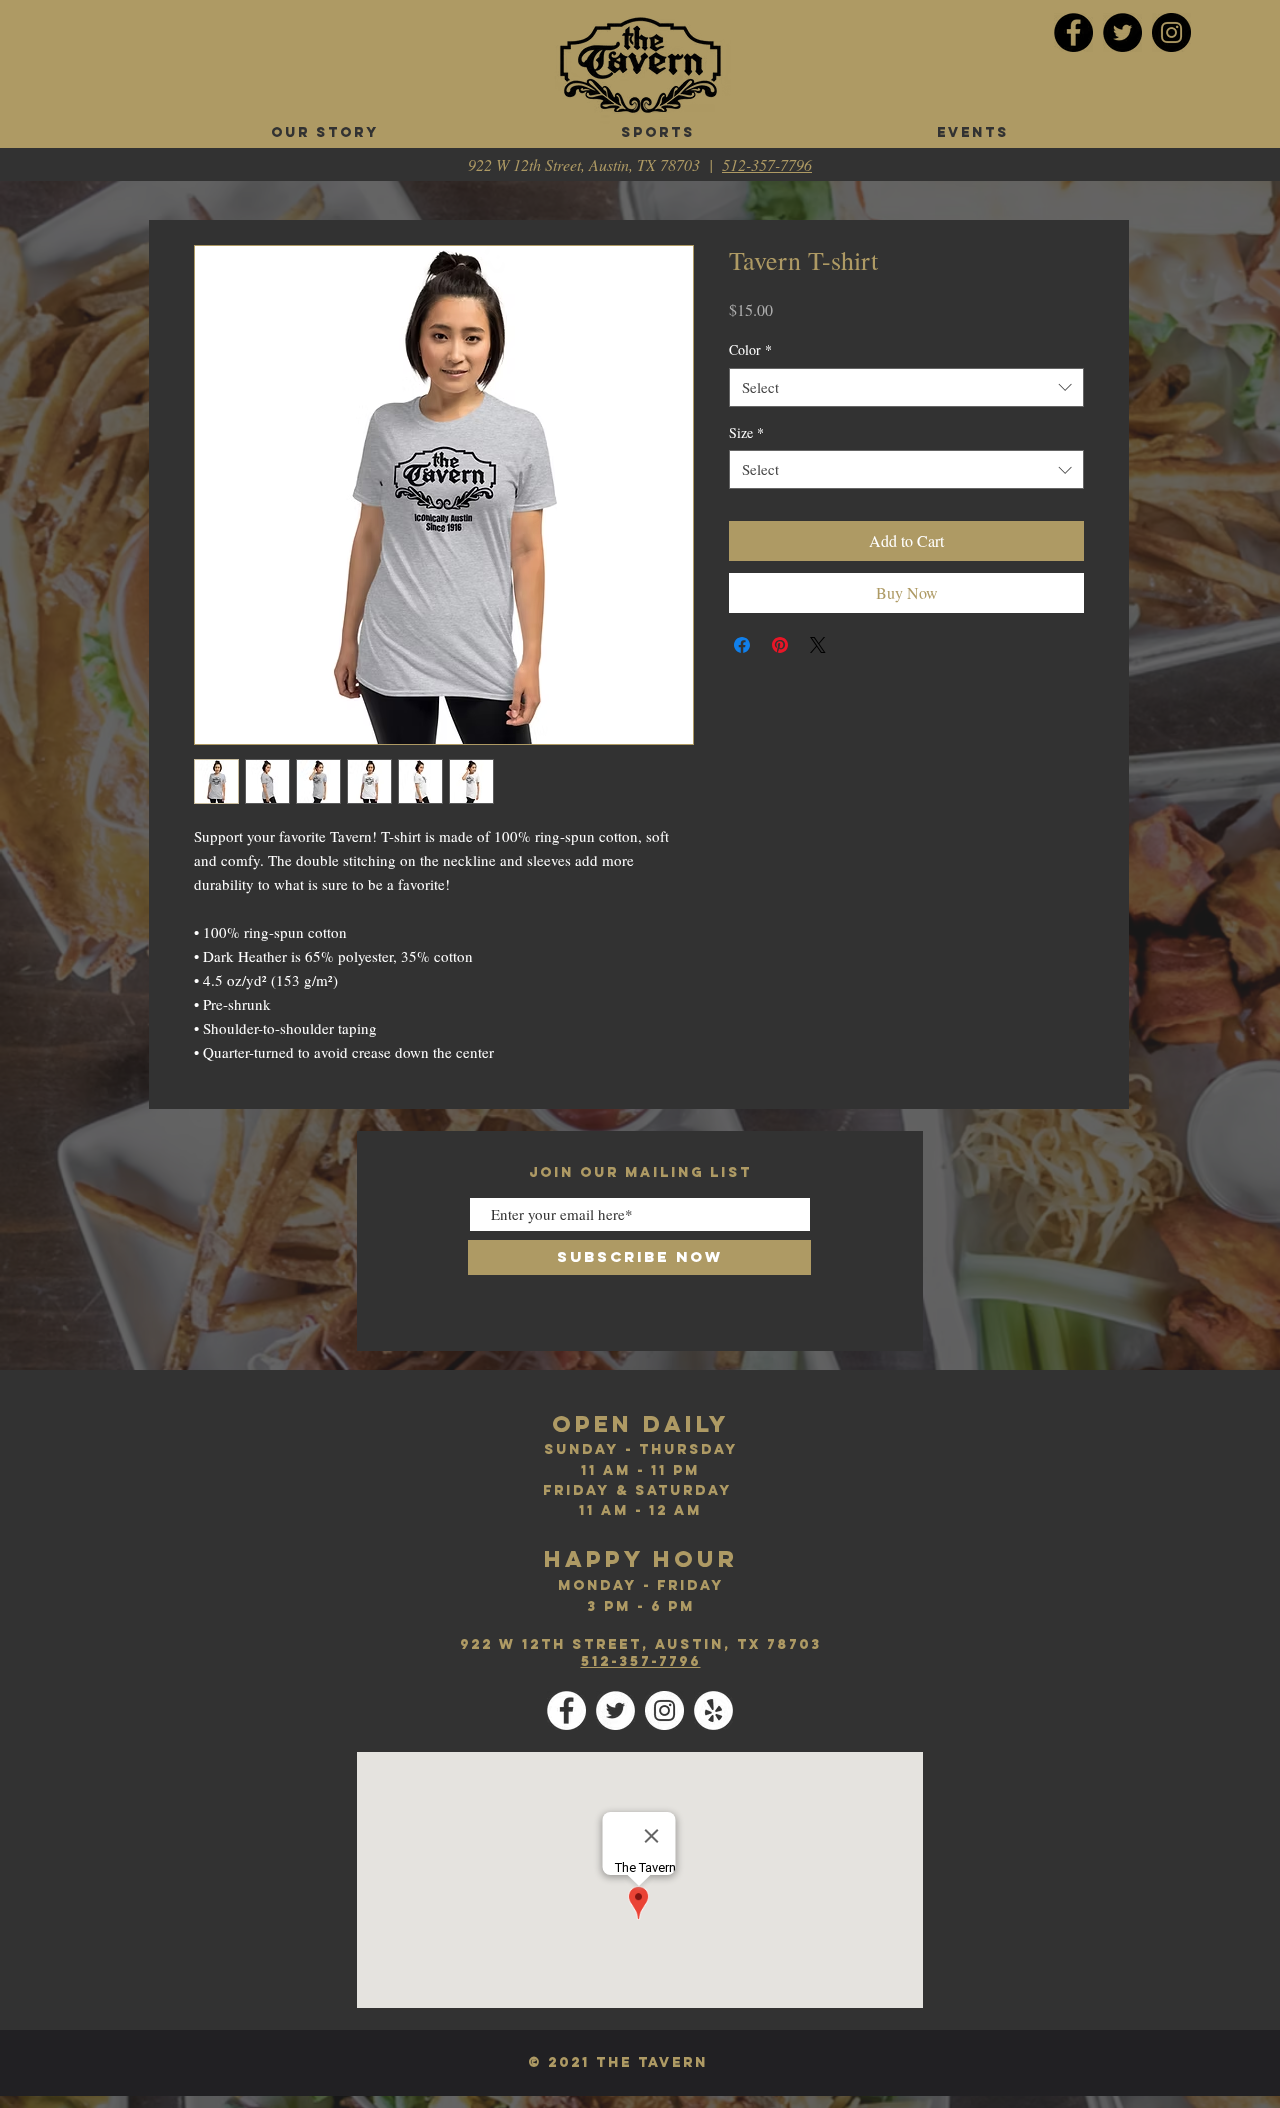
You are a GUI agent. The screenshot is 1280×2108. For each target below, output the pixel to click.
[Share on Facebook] (742, 645)
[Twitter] (1122, 32)
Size (746, 432)
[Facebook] (1073, 32)
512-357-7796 (767, 164)
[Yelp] (713, 1710)
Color (750, 349)
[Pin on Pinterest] (780, 645)
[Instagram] (1171, 32)
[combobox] (906, 387)
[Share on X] (818, 645)
